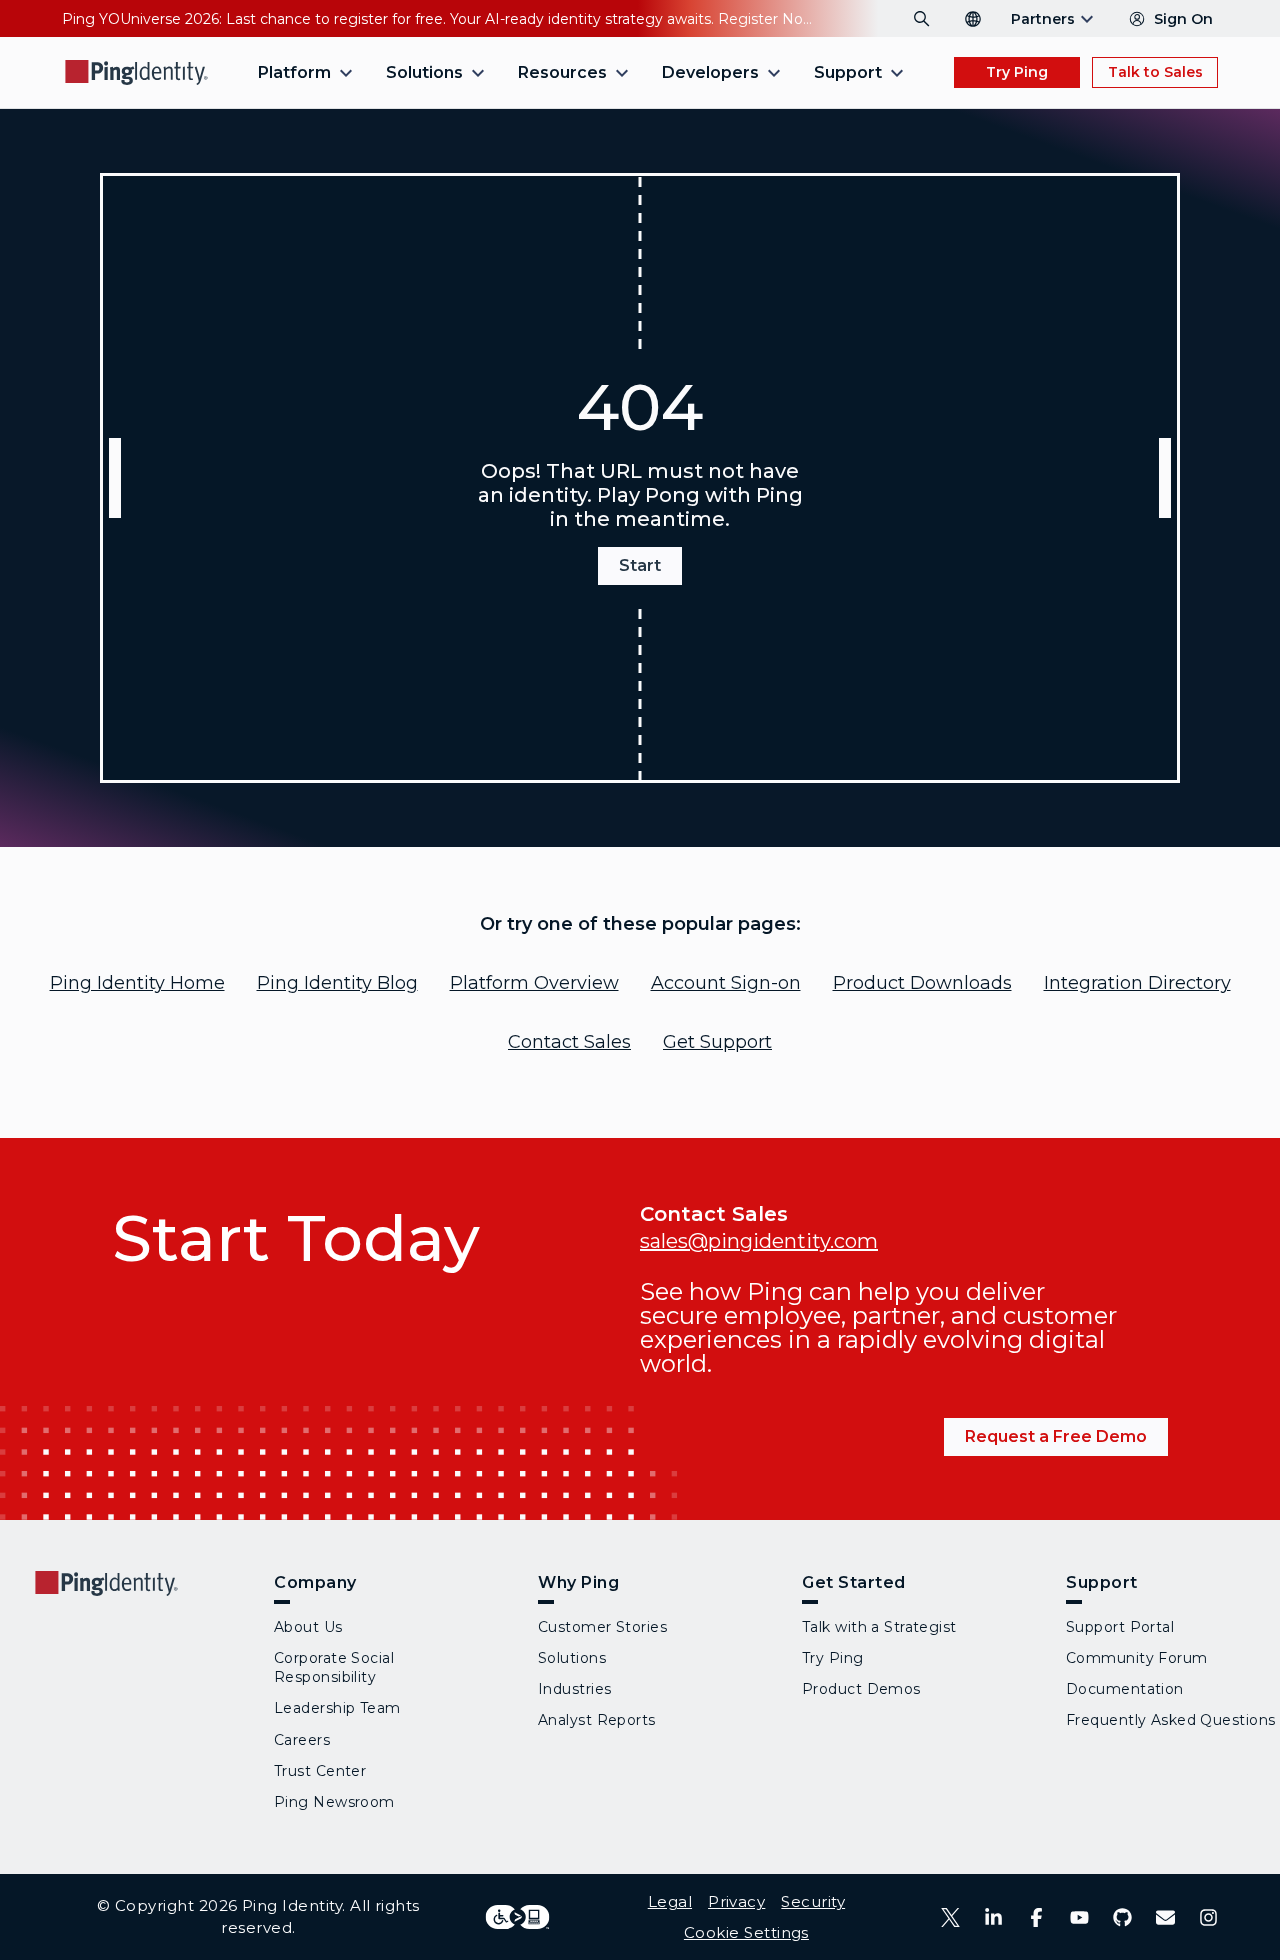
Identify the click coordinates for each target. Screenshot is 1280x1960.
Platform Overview (534, 983)
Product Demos (861, 1689)
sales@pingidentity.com (759, 1241)
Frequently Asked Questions (1170, 1720)
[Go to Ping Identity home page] (137, 72)
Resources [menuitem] (562, 72)
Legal (670, 1901)
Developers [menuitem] (710, 72)
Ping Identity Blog (337, 983)
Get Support (717, 1042)
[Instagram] (1208, 1917)
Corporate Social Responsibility (334, 1667)
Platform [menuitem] (294, 72)
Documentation (1125, 1689)
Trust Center (320, 1771)
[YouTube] (1079, 1917)
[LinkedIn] (993, 1917)
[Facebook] (1036, 1917)
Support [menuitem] (848, 72)
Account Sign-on (726, 983)
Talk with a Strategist (879, 1627)
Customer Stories (602, 1627)
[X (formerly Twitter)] (950, 1917)
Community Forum (1137, 1658)
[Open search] (922, 19)
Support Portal (1120, 1627)
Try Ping (1017, 72)
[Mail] (1165, 1917)
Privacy (736, 1901)
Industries (574, 1689)
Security (813, 1901)
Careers (302, 1740)
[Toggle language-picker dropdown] (973, 19)
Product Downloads (922, 983)
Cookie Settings (746, 1932)
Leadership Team (337, 1708)
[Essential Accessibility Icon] (517, 1917)
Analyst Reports (597, 1720)
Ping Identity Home (137, 983)
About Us (308, 1627)
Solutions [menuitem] (424, 72)
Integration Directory (1137, 983)
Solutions (572, 1658)
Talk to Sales (1155, 72)
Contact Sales (569, 1042)
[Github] (1122, 1917)
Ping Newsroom (334, 1802)
